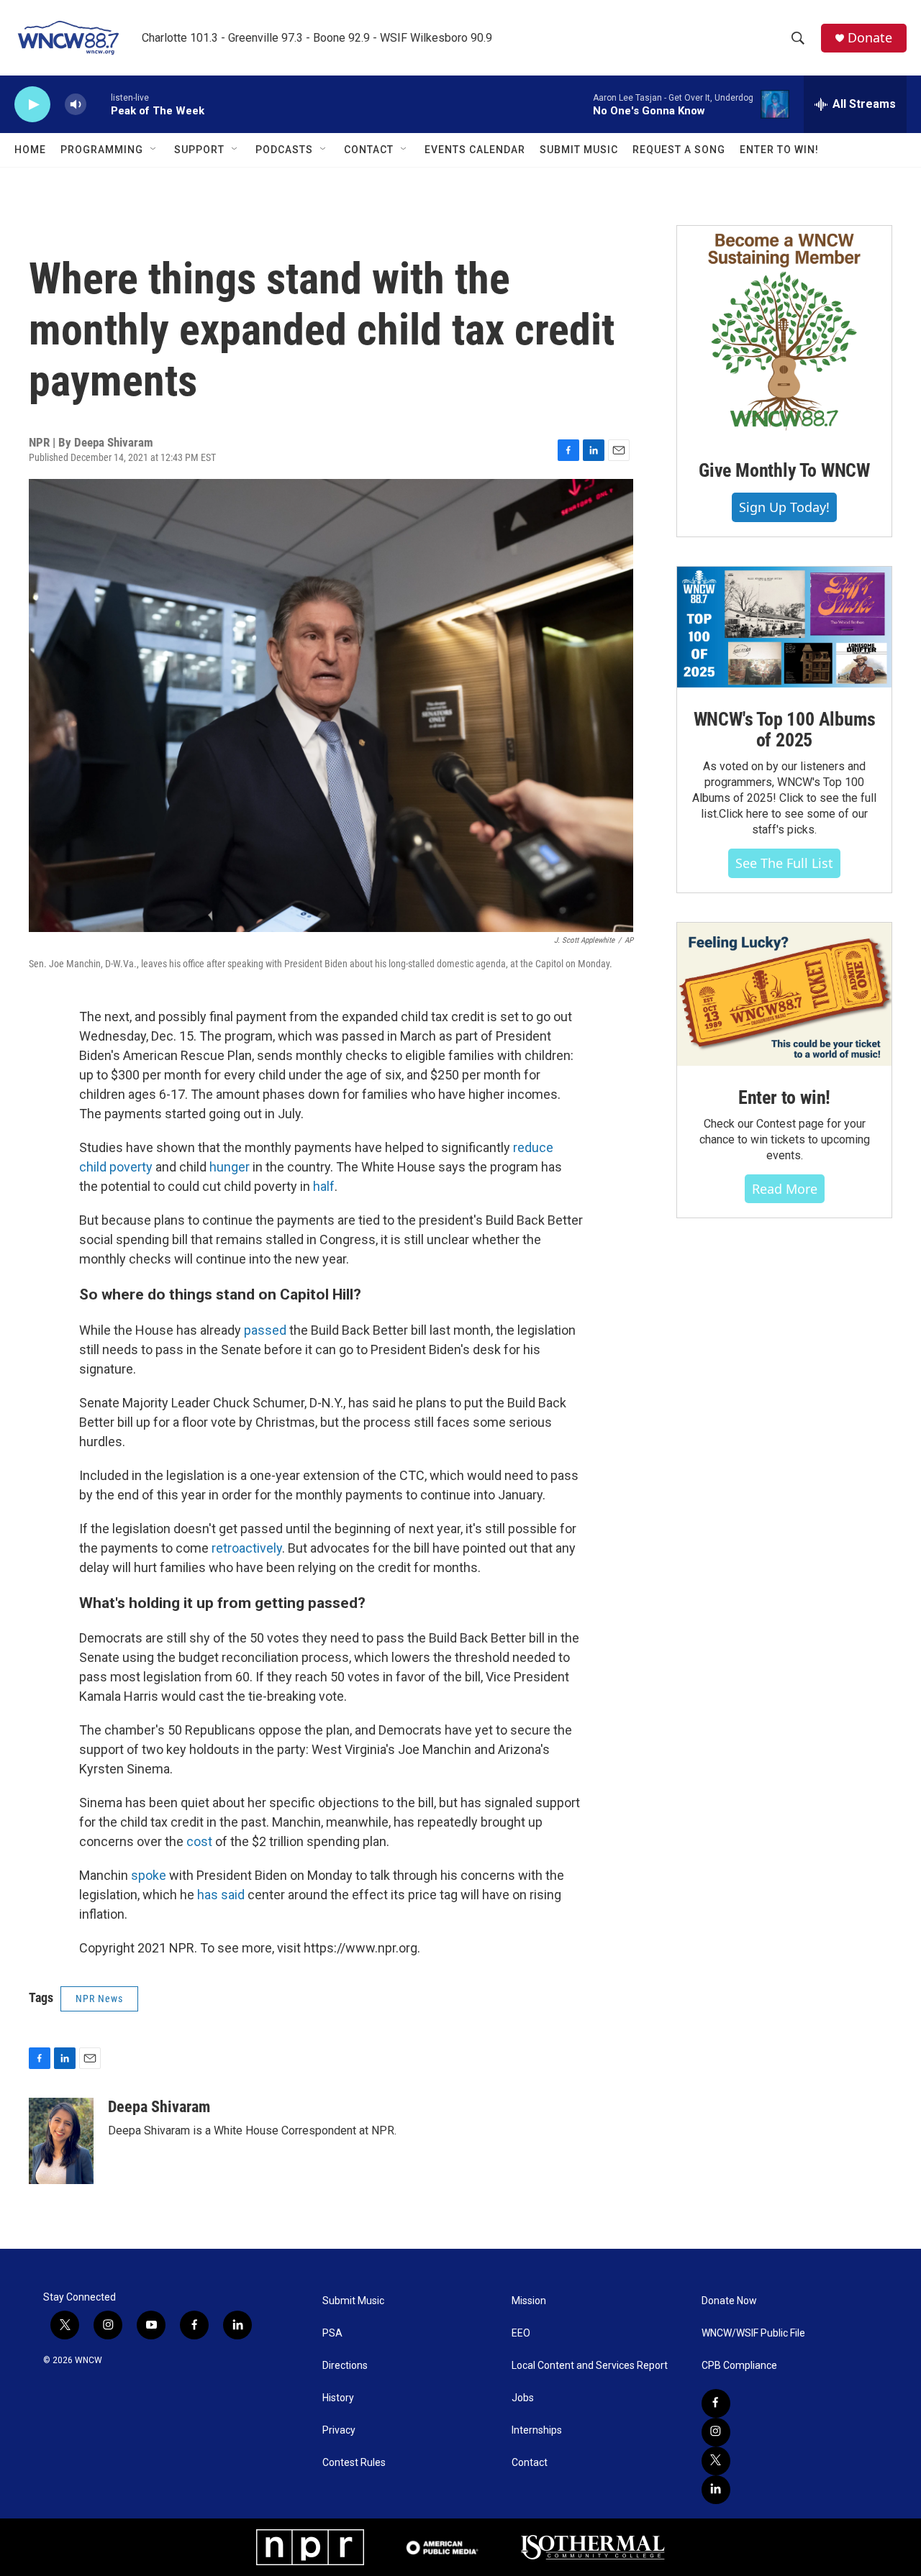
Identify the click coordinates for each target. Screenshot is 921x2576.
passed (264, 1330)
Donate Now (729, 2301)
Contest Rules (354, 2463)
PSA (332, 2333)
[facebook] (716, 2403)
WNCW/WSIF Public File (753, 2333)
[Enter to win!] (784, 994)
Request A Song (679, 150)
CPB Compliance (739, 2366)
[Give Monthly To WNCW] (784, 332)
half (324, 1186)
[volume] (76, 105)
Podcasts (284, 150)
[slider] (99, 104)
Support (199, 150)
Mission (529, 2301)
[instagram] (716, 2432)
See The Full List (784, 863)
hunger (230, 1167)
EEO (521, 2333)
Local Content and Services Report (590, 2366)
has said (221, 1895)
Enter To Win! (779, 150)
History (338, 2398)
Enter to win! (784, 1097)
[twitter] (716, 2461)
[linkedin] (716, 2490)
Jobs (523, 2398)
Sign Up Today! (784, 507)
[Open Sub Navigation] (154, 150)
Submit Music (579, 150)
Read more (785, 1189)
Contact (369, 150)
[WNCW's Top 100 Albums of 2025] (784, 627)
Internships (537, 2430)
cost (199, 1841)
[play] (32, 105)
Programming (102, 150)
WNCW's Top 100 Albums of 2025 (785, 730)
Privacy (339, 2430)
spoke (149, 1875)
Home (30, 150)
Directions (345, 2366)
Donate (870, 38)
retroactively (247, 1548)
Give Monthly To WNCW (784, 470)
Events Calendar (475, 150)
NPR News (99, 1999)
